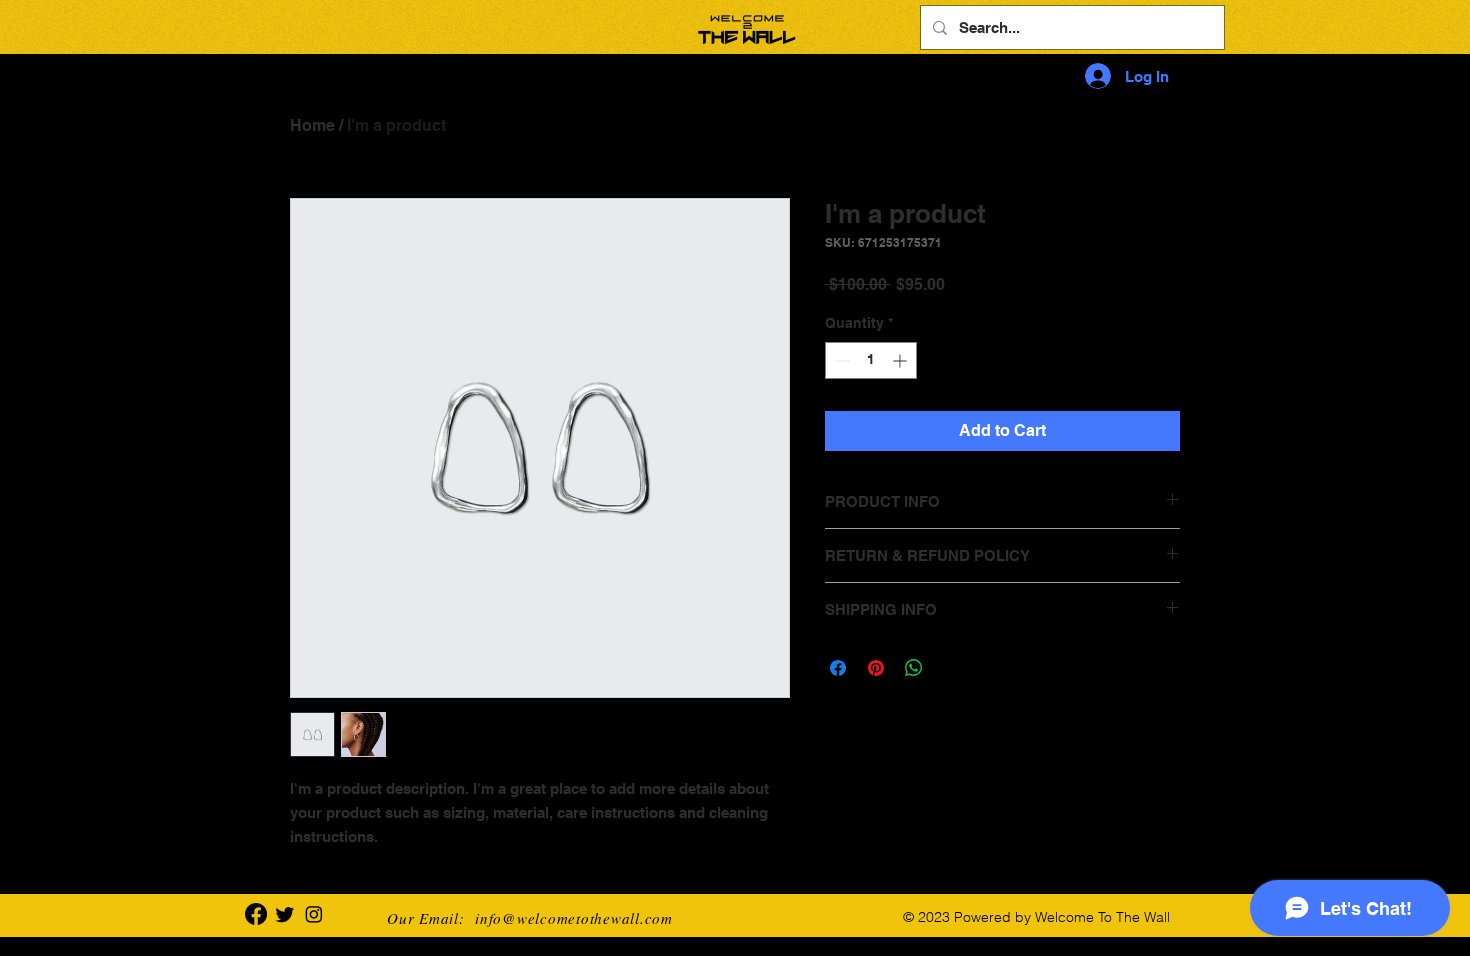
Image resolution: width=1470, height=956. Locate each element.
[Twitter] (285, 914)
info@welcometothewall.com (574, 918)
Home (312, 125)
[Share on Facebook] (838, 668)
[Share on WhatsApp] (914, 668)
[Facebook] (256, 914)
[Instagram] (314, 914)
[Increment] (901, 360)
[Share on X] (952, 668)
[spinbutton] (871, 360)
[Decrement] (840, 360)
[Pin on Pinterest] (876, 668)
